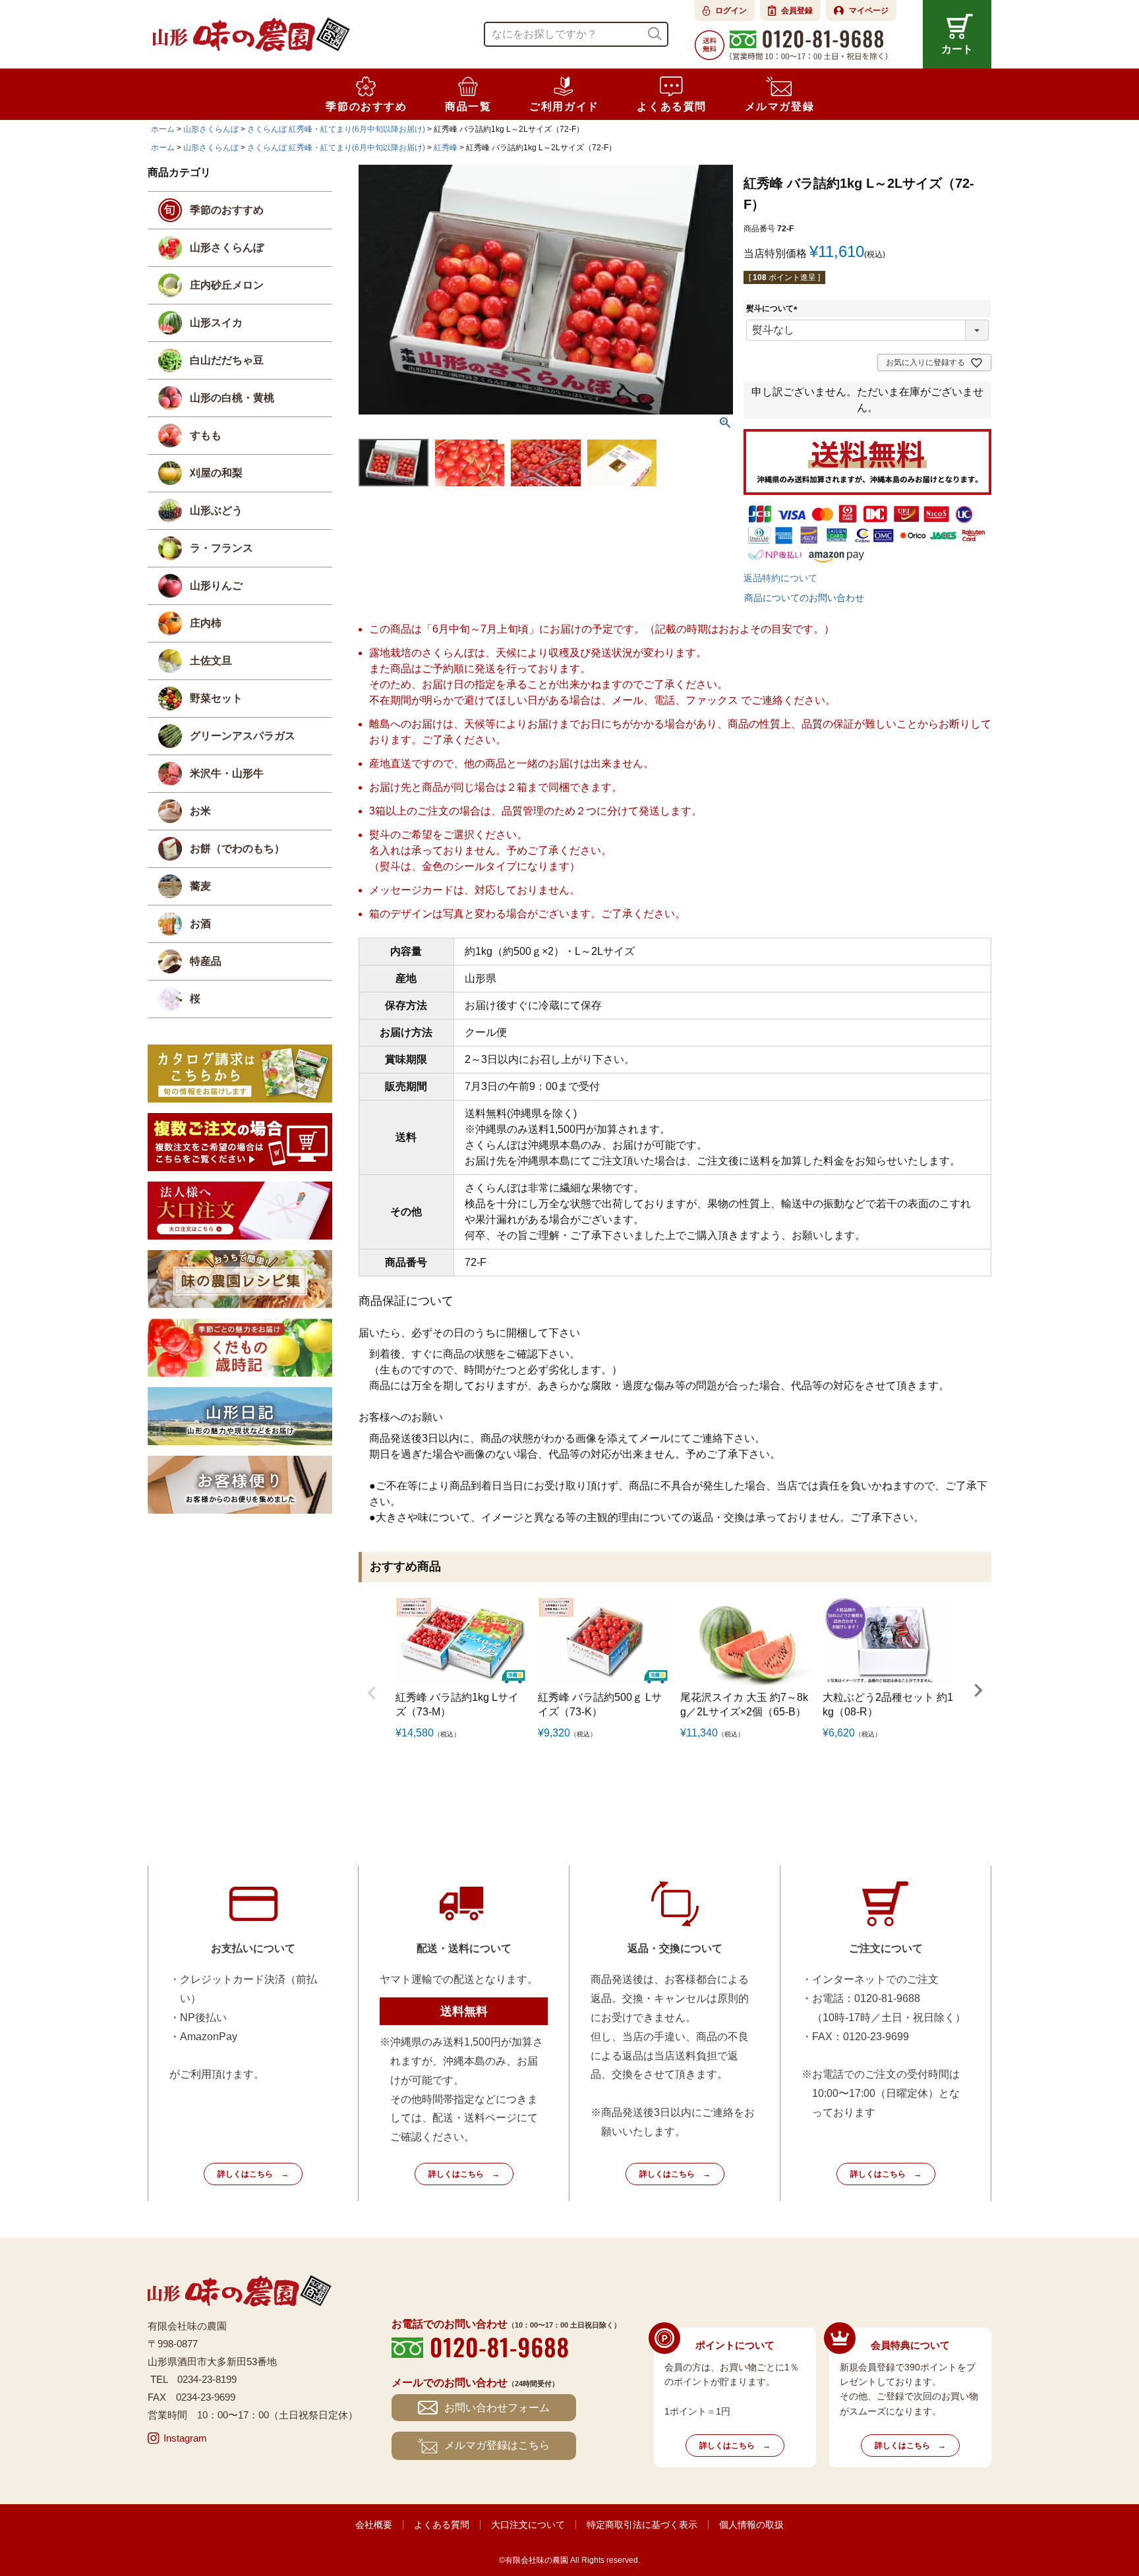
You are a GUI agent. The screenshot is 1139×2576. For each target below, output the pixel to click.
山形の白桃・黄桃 (232, 398)
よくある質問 (442, 2525)
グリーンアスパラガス (243, 736)
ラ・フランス (221, 548)
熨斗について (774, 308)
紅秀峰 (446, 148)
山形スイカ (216, 323)
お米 (200, 811)
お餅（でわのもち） (237, 848)
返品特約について (780, 578)
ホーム (163, 129)
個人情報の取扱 (751, 2525)
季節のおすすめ (227, 210)
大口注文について (528, 2525)
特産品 (206, 961)
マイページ (869, 11)
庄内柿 (206, 623)
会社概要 (374, 2525)
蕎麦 (200, 886)
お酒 (200, 924)
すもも (206, 435)
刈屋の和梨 (216, 473)
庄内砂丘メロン (227, 285)
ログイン (731, 11)
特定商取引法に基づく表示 (642, 2525)
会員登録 (797, 11)
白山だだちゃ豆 (227, 360)
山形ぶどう (216, 510)
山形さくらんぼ (211, 129)
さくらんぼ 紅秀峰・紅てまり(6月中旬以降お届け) (336, 129)
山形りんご (216, 586)
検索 (655, 34)
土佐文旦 (211, 661)
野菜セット (216, 698)
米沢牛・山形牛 (227, 773)
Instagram (185, 2438)
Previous (372, 1693)
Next (978, 1690)
